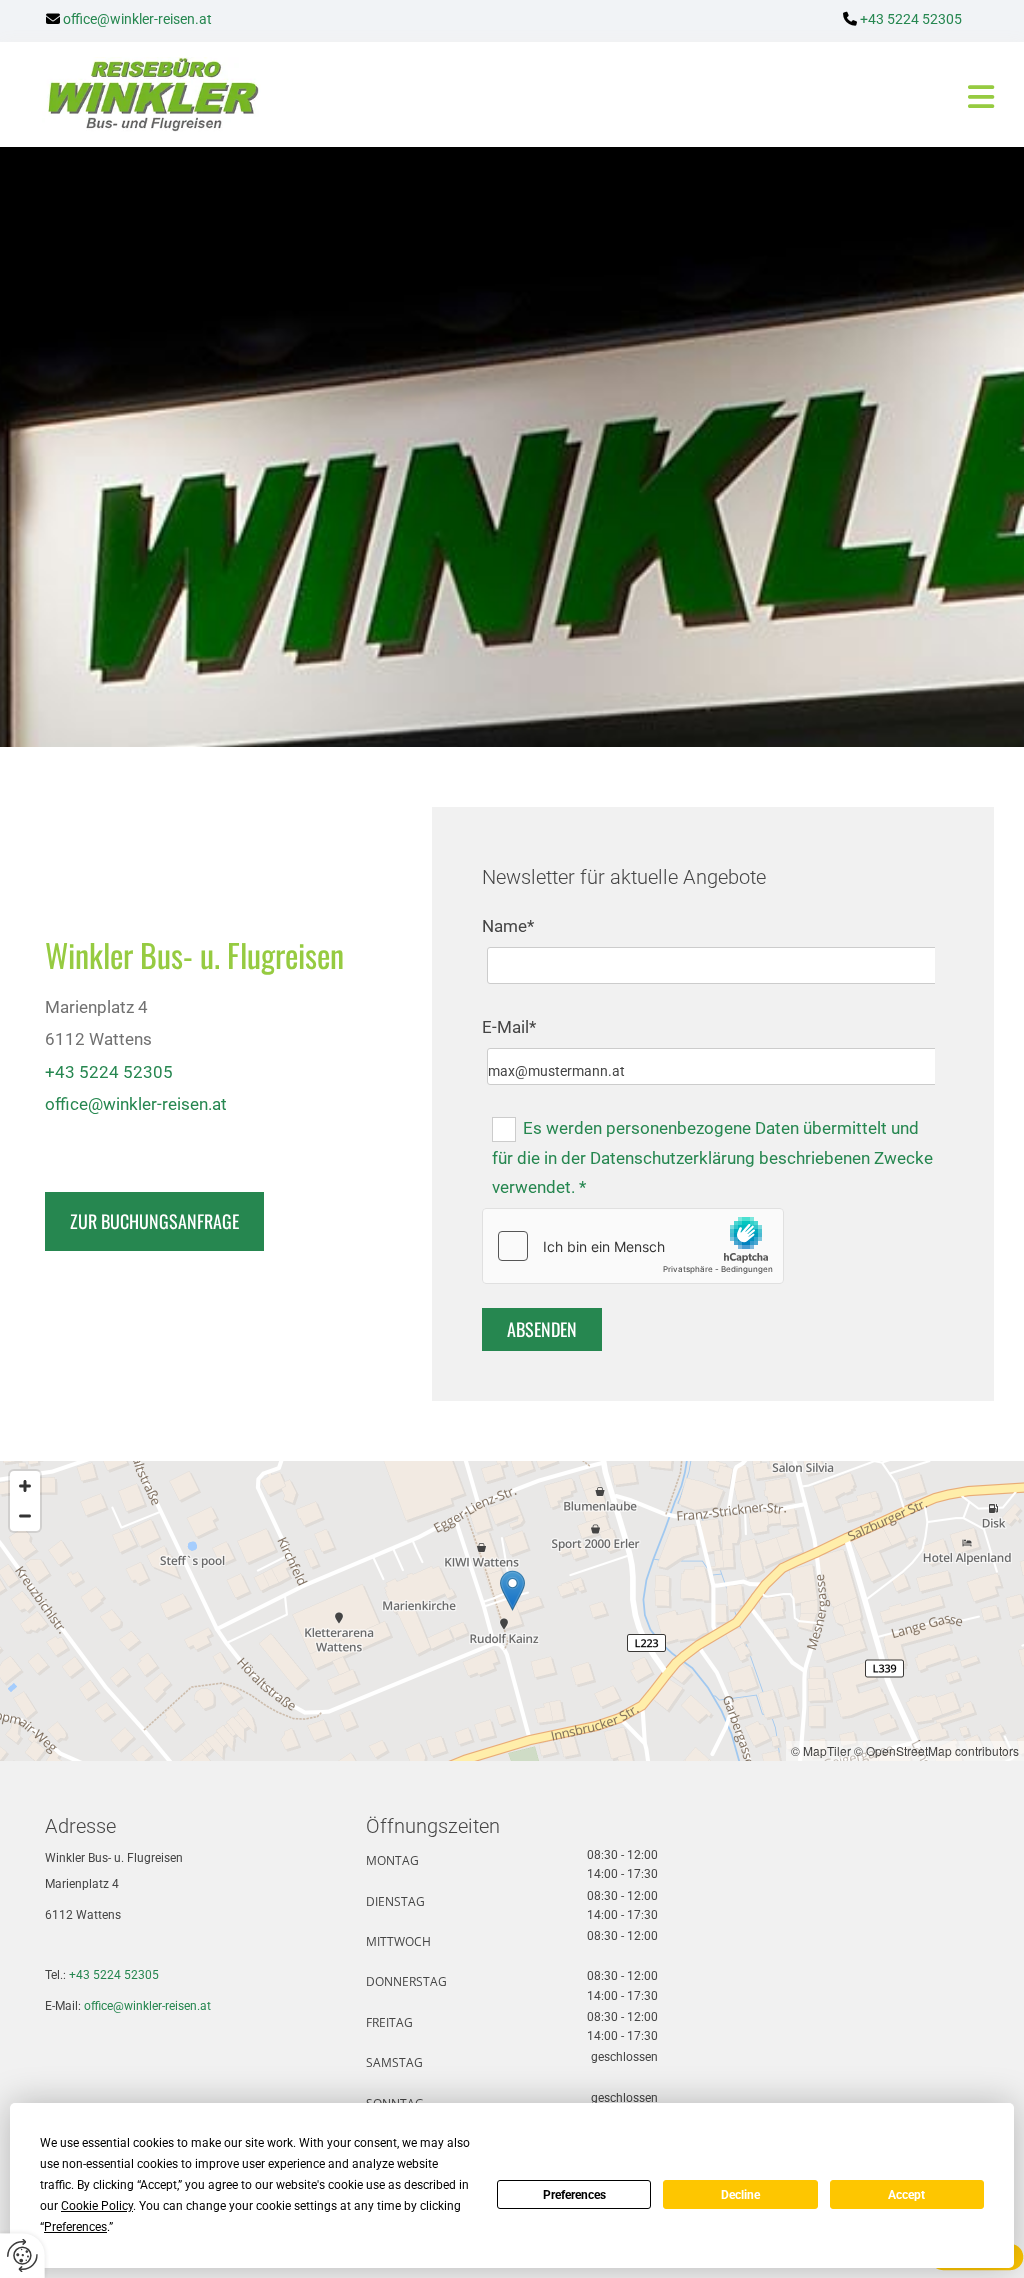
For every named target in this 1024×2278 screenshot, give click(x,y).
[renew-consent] (22, 2255)
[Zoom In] (25, 1486)
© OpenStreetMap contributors (936, 1750)
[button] (637, 97)
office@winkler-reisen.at (147, 2006)
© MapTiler (821, 1750)
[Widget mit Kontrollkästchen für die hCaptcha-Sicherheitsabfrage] (633, 1246)
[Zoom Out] (25, 1516)
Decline (740, 2195)
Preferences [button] (75, 2227)
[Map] (512, 1611)
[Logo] (139, 94)
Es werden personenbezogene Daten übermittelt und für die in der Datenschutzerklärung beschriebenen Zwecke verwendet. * (712, 1158)
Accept (906, 2195)
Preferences (574, 2195)
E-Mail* (509, 1027)
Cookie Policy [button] (97, 2206)
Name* (508, 926)
